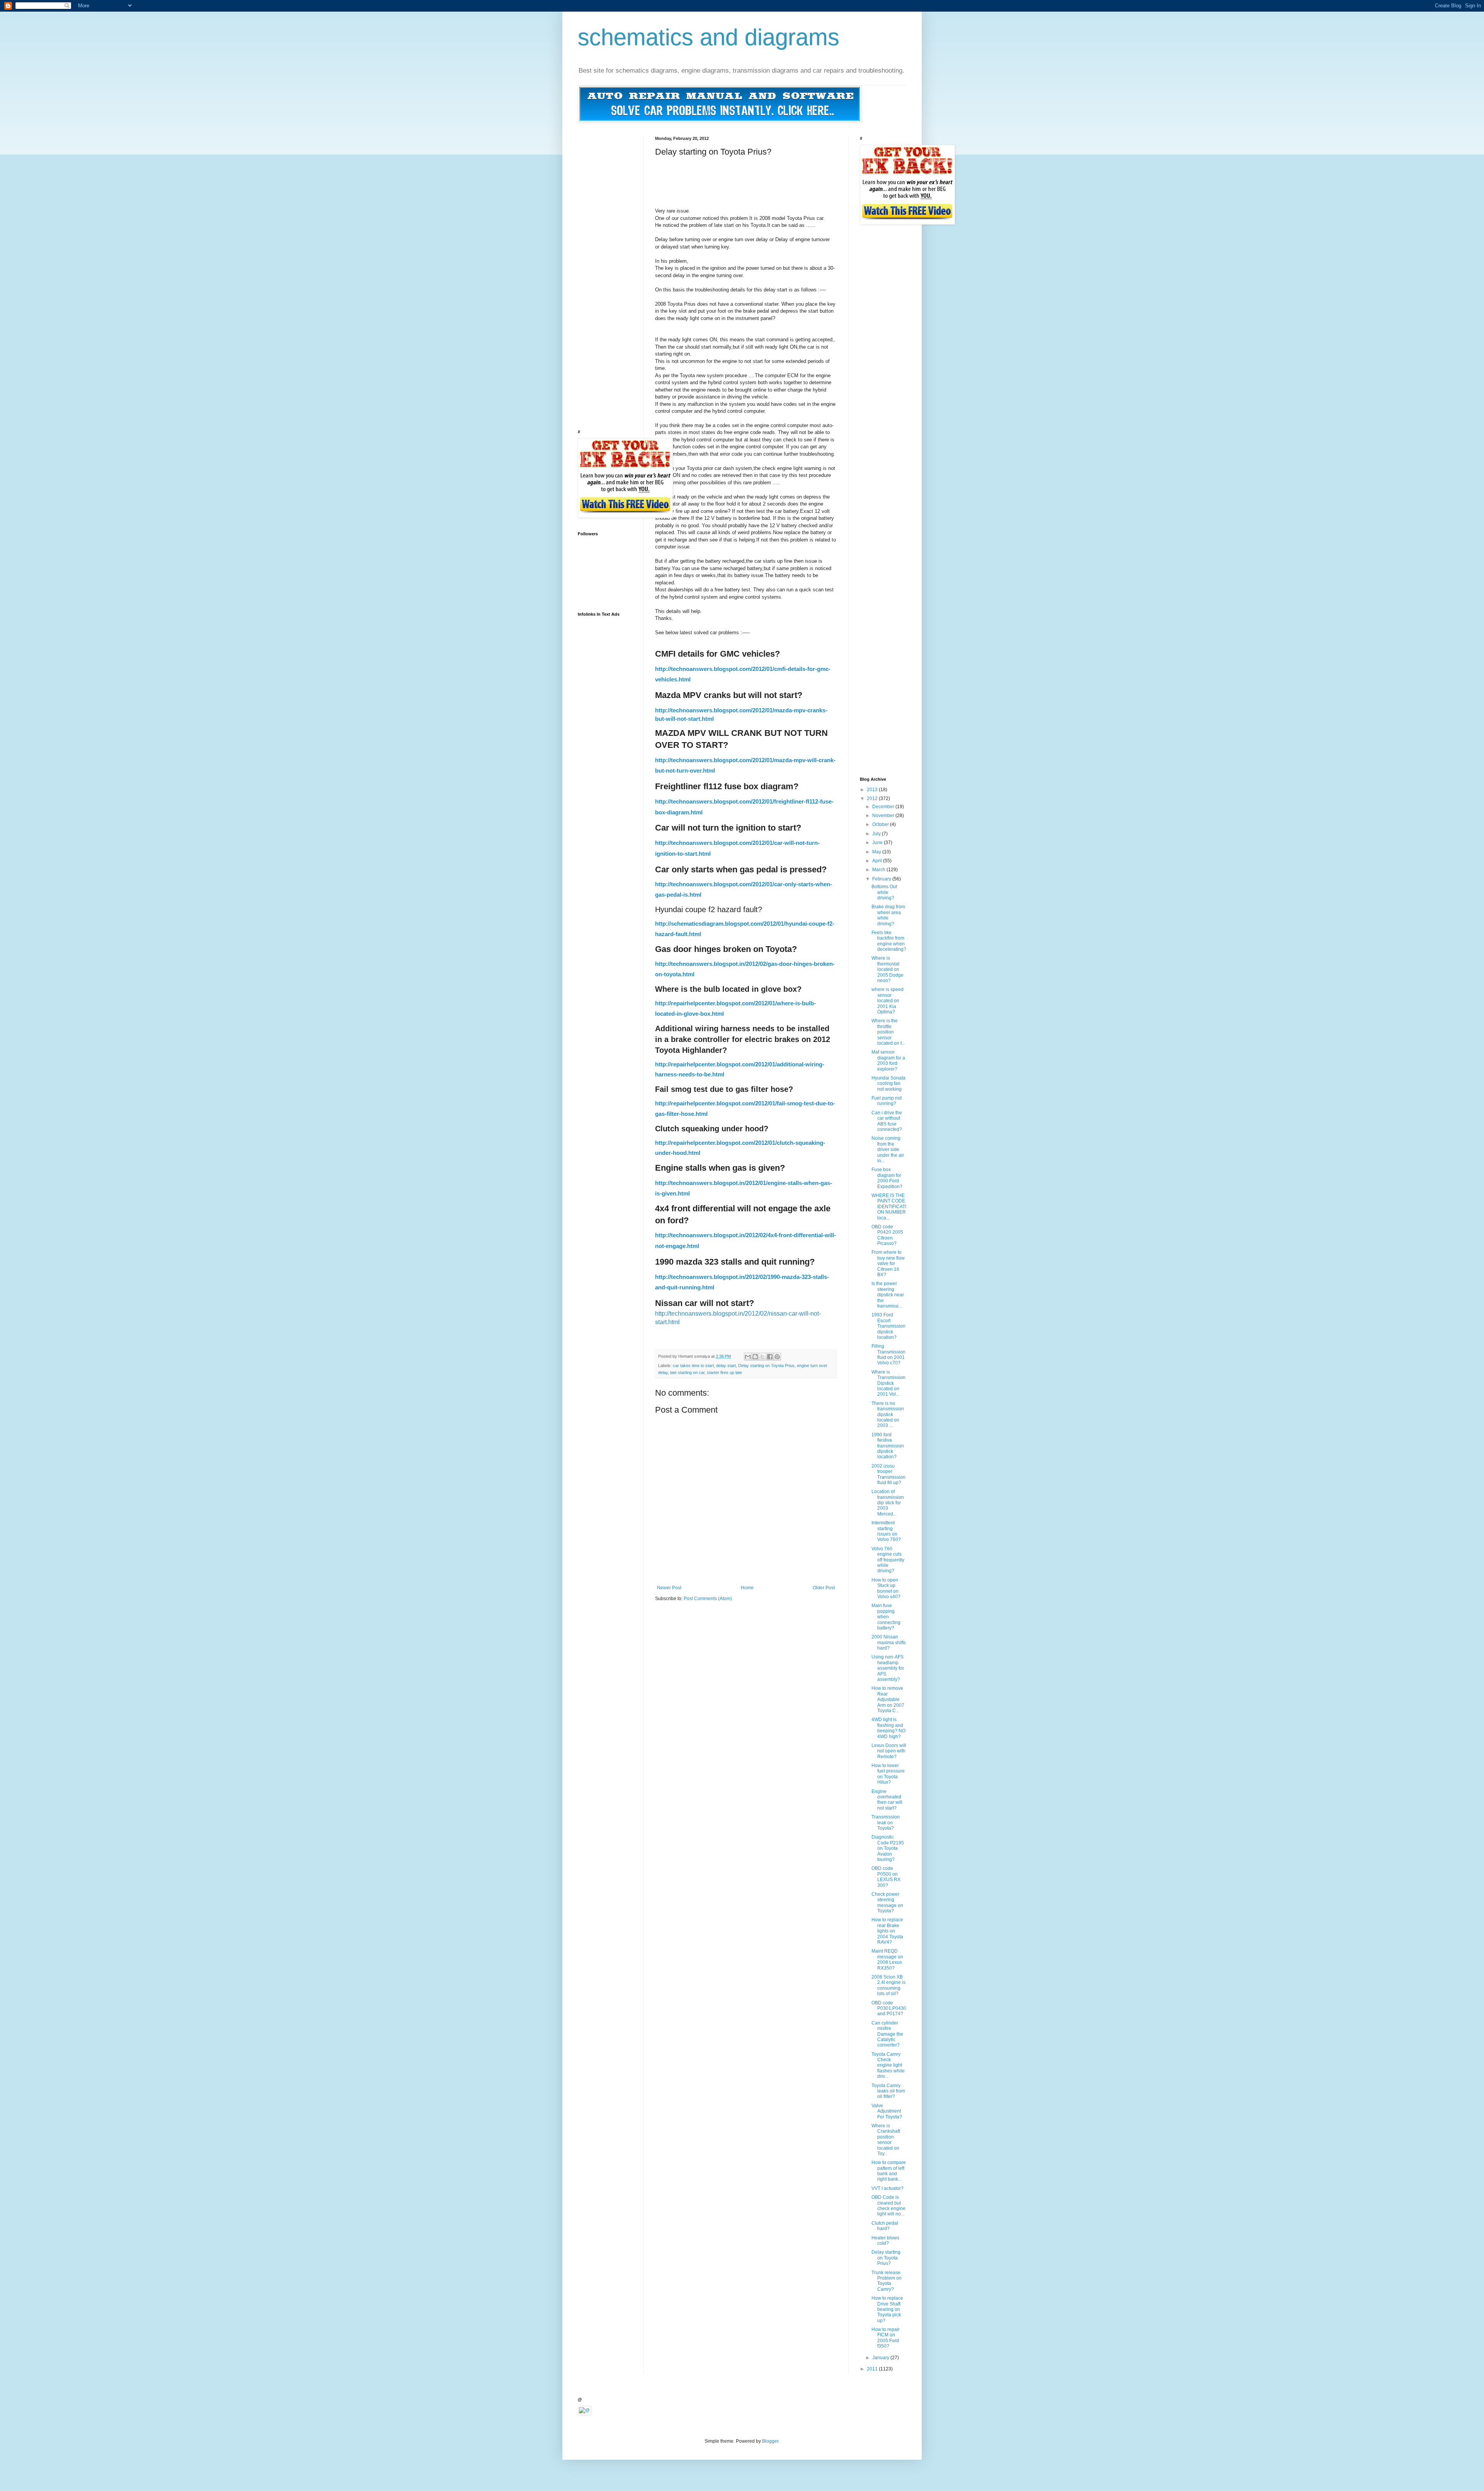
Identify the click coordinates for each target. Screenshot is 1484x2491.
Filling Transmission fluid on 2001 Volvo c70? (888, 1354)
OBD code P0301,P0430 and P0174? (889, 2008)
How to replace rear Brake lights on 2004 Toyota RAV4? (887, 1931)
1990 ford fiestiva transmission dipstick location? (888, 1446)
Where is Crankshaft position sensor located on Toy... (886, 2140)
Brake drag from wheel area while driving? (888, 915)
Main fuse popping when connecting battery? (886, 1617)
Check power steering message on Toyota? (887, 1903)
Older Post (824, 1588)
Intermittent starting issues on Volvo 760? (886, 1531)
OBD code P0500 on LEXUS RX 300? (886, 1877)
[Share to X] (762, 1357)
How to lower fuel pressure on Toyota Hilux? (888, 1774)
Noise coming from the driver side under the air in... (888, 1149)
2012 (873, 799)
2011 (873, 2369)
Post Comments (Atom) (708, 1599)
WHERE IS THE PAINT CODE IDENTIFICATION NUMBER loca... (889, 1207)
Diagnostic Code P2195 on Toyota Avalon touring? (888, 1848)
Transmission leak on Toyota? (886, 1823)
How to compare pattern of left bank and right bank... (889, 2171)
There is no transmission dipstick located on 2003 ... (888, 1415)
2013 (873, 790)
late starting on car (687, 1372)
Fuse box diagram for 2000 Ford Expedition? (887, 1178)
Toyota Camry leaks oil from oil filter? (888, 2091)
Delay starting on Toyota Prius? (886, 2258)
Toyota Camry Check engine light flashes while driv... (888, 2065)
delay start (726, 1366)
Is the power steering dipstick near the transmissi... (888, 1295)
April (878, 861)
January (881, 2358)
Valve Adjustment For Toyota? (887, 2111)
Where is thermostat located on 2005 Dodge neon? (888, 969)
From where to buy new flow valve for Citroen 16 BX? (888, 1263)
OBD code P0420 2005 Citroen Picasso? (887, 1235)
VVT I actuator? (888, 2188)
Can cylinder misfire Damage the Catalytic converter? (887, 2034)
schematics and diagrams (709, 37)
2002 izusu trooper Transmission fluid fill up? (888, 1474)
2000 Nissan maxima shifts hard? (889, 1642)
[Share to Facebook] (770, 1357)
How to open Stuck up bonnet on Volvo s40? (886, 1588)
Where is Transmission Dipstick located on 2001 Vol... (888, 1383)
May (877, 852)
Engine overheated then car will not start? (887, 1800)
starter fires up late (724, 1372)
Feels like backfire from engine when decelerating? (889, 941)
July (877, 834)
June (878, 843)
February (882, 879)
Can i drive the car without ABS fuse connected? (887, 1121)
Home (747, 1588)
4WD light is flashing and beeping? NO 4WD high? (888, 1728)
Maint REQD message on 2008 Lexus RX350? (887, 1959)
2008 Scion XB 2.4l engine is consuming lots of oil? (888, 1985)
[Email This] (748, 1357)
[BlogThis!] (755, 1357)
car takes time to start (693, 1366)
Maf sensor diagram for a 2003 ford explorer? (888, 1060)
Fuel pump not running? (887, 1101)
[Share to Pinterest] (777, 1357)
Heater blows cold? (885, 2241)
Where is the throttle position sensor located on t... (888, 1032)
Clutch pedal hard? (885, 2226)
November (884, 816)
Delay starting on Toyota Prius (766, 1366)
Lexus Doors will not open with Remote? (889, 1751)
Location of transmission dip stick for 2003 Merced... (888, 1503)
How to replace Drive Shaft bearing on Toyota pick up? (887, 2309)
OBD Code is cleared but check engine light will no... (888, 2206)
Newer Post (669, 1588)
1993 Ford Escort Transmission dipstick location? (888, 1326)
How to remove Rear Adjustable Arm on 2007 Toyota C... (888, 1699)
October (881, 824)
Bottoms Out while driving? (884, 892)
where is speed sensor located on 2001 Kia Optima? (888, 1001)
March (879, 870)
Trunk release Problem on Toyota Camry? (887, 2281)
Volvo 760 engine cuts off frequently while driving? (888, 1560)
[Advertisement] (796, 174)
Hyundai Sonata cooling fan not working (888, 1084)
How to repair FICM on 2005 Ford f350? (886, 2338)
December (884, 807)
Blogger (770, 2441)
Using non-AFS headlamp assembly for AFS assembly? (888, 1668)
